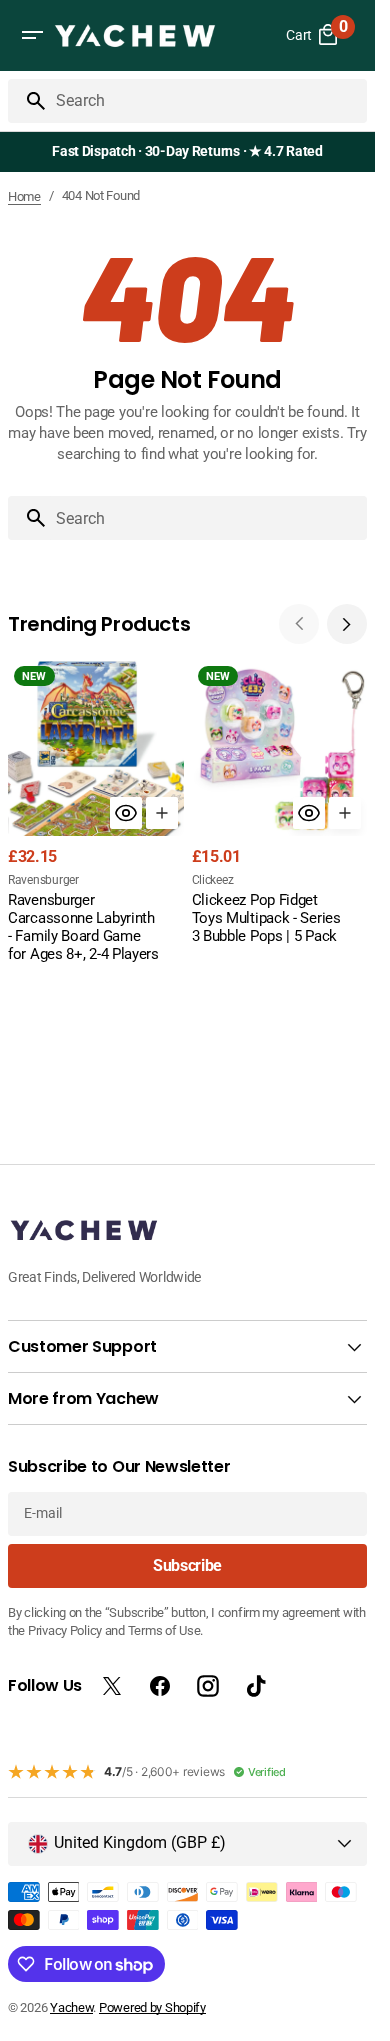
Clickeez (213, 880)
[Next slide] (347, 624)
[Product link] (96, 813)
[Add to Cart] (162, 813)
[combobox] (207, 101)
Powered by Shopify (152, 2007)
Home (24, 196)
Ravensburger (43, 880)
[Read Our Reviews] (191, 152)
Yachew (71, 2007)
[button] (32, 35)
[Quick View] (126, 813)
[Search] (28, 101)
